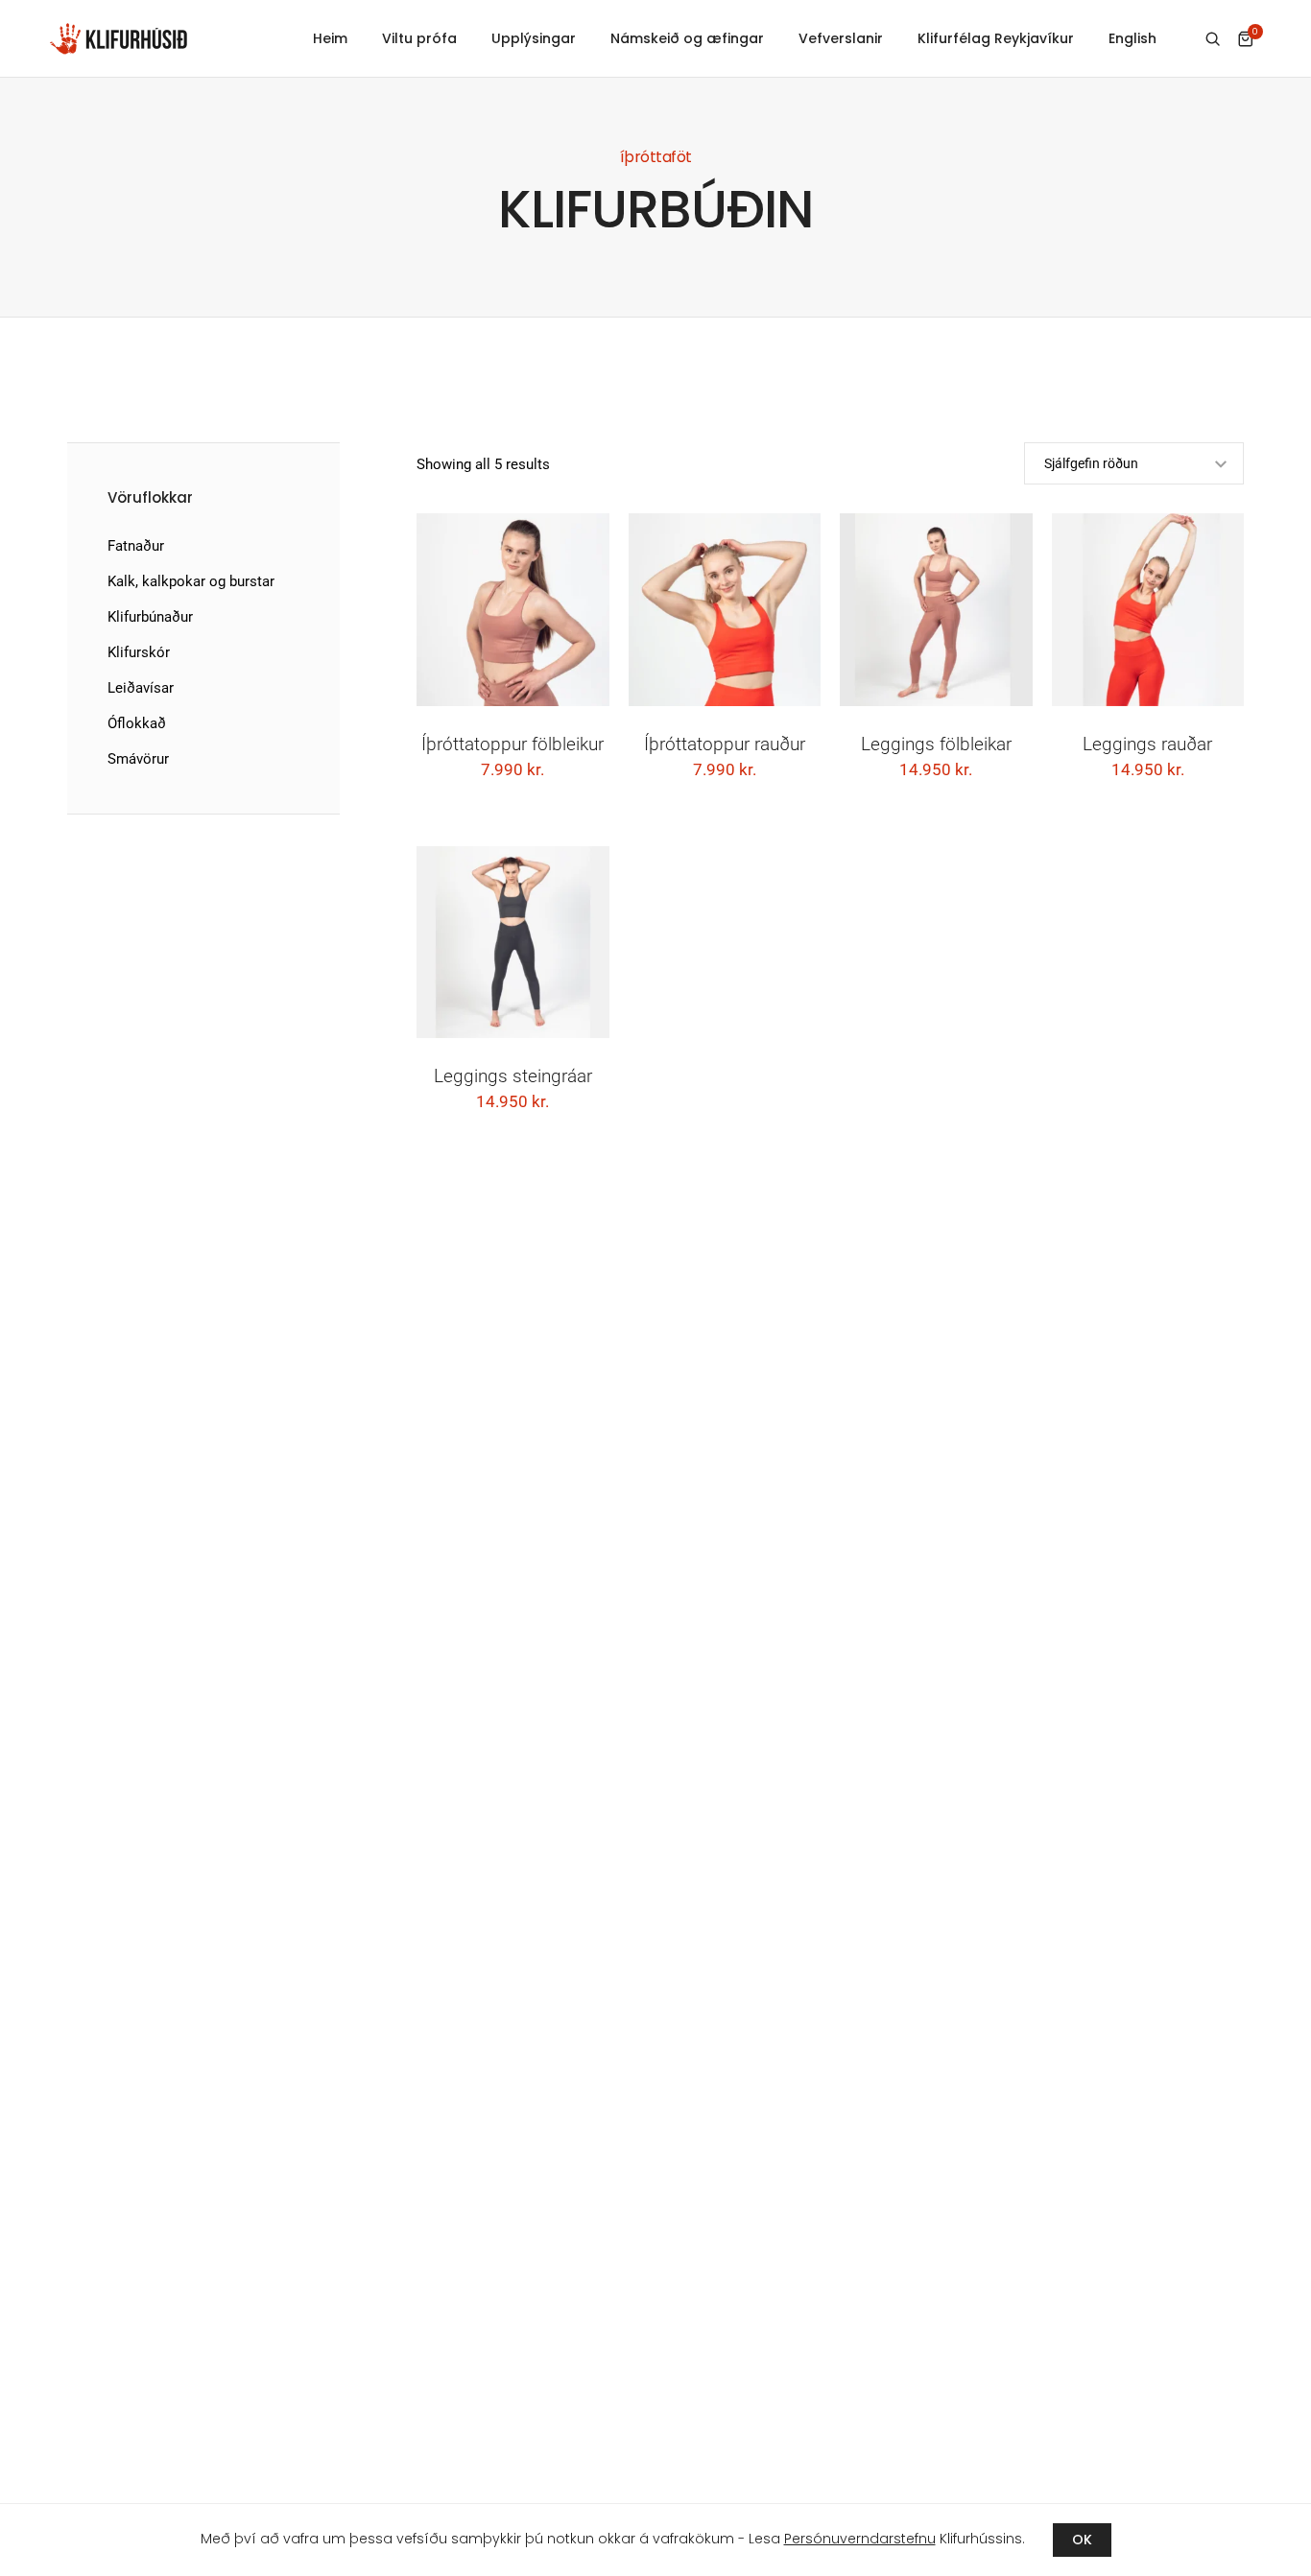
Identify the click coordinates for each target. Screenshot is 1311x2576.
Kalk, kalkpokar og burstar (191, 581)
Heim (330, 38)
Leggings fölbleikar (936, 744)
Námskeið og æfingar (687, 38)
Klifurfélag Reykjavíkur (996, 38)
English (1132, 38)
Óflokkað (137, 723)
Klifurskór (139, 652)
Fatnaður (136, 546)
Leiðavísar (141, 688)
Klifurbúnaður (150, 617)
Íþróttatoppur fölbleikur (512, 744)
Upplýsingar (534, 38)
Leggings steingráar (513, 1076)
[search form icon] (1213, 39)
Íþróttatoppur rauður (725, 744)
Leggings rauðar (1147, 744)
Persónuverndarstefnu (860, 2539)
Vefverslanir (841, 38)
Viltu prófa (419, 38)
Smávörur (138, 759)
